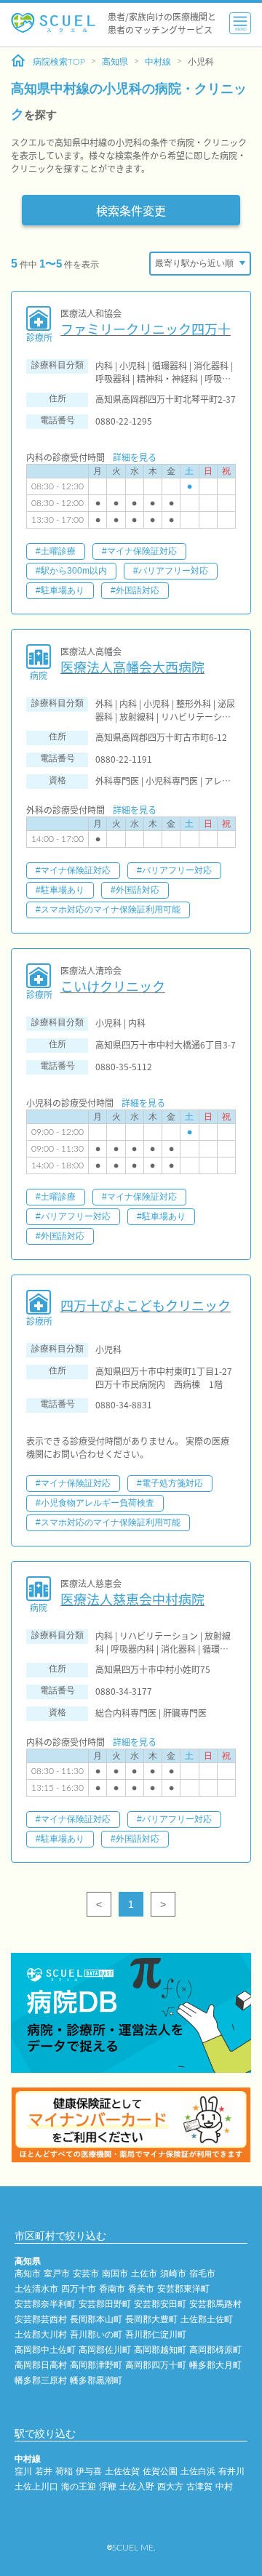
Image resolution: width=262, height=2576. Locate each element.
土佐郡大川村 (41, 2335)
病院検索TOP (59, 62)
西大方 (170, 2487)
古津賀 (199, 2487)
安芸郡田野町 (105, 2304)
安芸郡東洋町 (183, 2289)
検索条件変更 (131, 210)
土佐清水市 (36, 2289)
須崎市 (173, 2274)
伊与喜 (89, 2471)
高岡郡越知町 (160, 2350)
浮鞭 (108, 2487)
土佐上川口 (36, 2487)
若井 (44, 2471)
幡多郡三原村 (41, 2380)
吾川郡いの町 (96, 2335)
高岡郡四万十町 (156, 2365)
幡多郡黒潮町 (96, 2380)
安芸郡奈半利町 (45, 2304)
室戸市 (57, 2274)
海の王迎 (79, 2487)
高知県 (115, 62)
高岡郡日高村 (41, 2365)
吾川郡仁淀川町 (156, 2335)
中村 (224, 2487)
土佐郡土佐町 (207, 2319)
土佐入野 (137, 2487)
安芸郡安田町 (160, 2304)
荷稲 (64, 2471)
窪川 (23, 2471)
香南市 (112, 2289)
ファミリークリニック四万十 (146, 329)
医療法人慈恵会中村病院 (132, 1599)
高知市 (28, 2274)
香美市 (141, 2289)
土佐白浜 (198, 2471)
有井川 (231, 2471)
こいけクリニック (113, 986)
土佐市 (144, 2274)
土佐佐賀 (122, 2471)
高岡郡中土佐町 (45, 2350)
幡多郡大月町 (215, 2365)
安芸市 (86, 2274)
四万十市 (79, 2289)
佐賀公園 (160, 2471)
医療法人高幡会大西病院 (132, 667)
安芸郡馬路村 (215, 2304)
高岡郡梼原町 (215, 2350)
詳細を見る (135, 457)
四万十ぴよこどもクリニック (146, 1305)
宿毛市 (202, 2274)
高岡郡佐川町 (105, 2350)
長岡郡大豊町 (151, 2319)
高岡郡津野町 (96, 2365)
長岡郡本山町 (96, 2319)
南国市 (115, 2274)
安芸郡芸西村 (41, 2319)
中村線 (158, 62)
